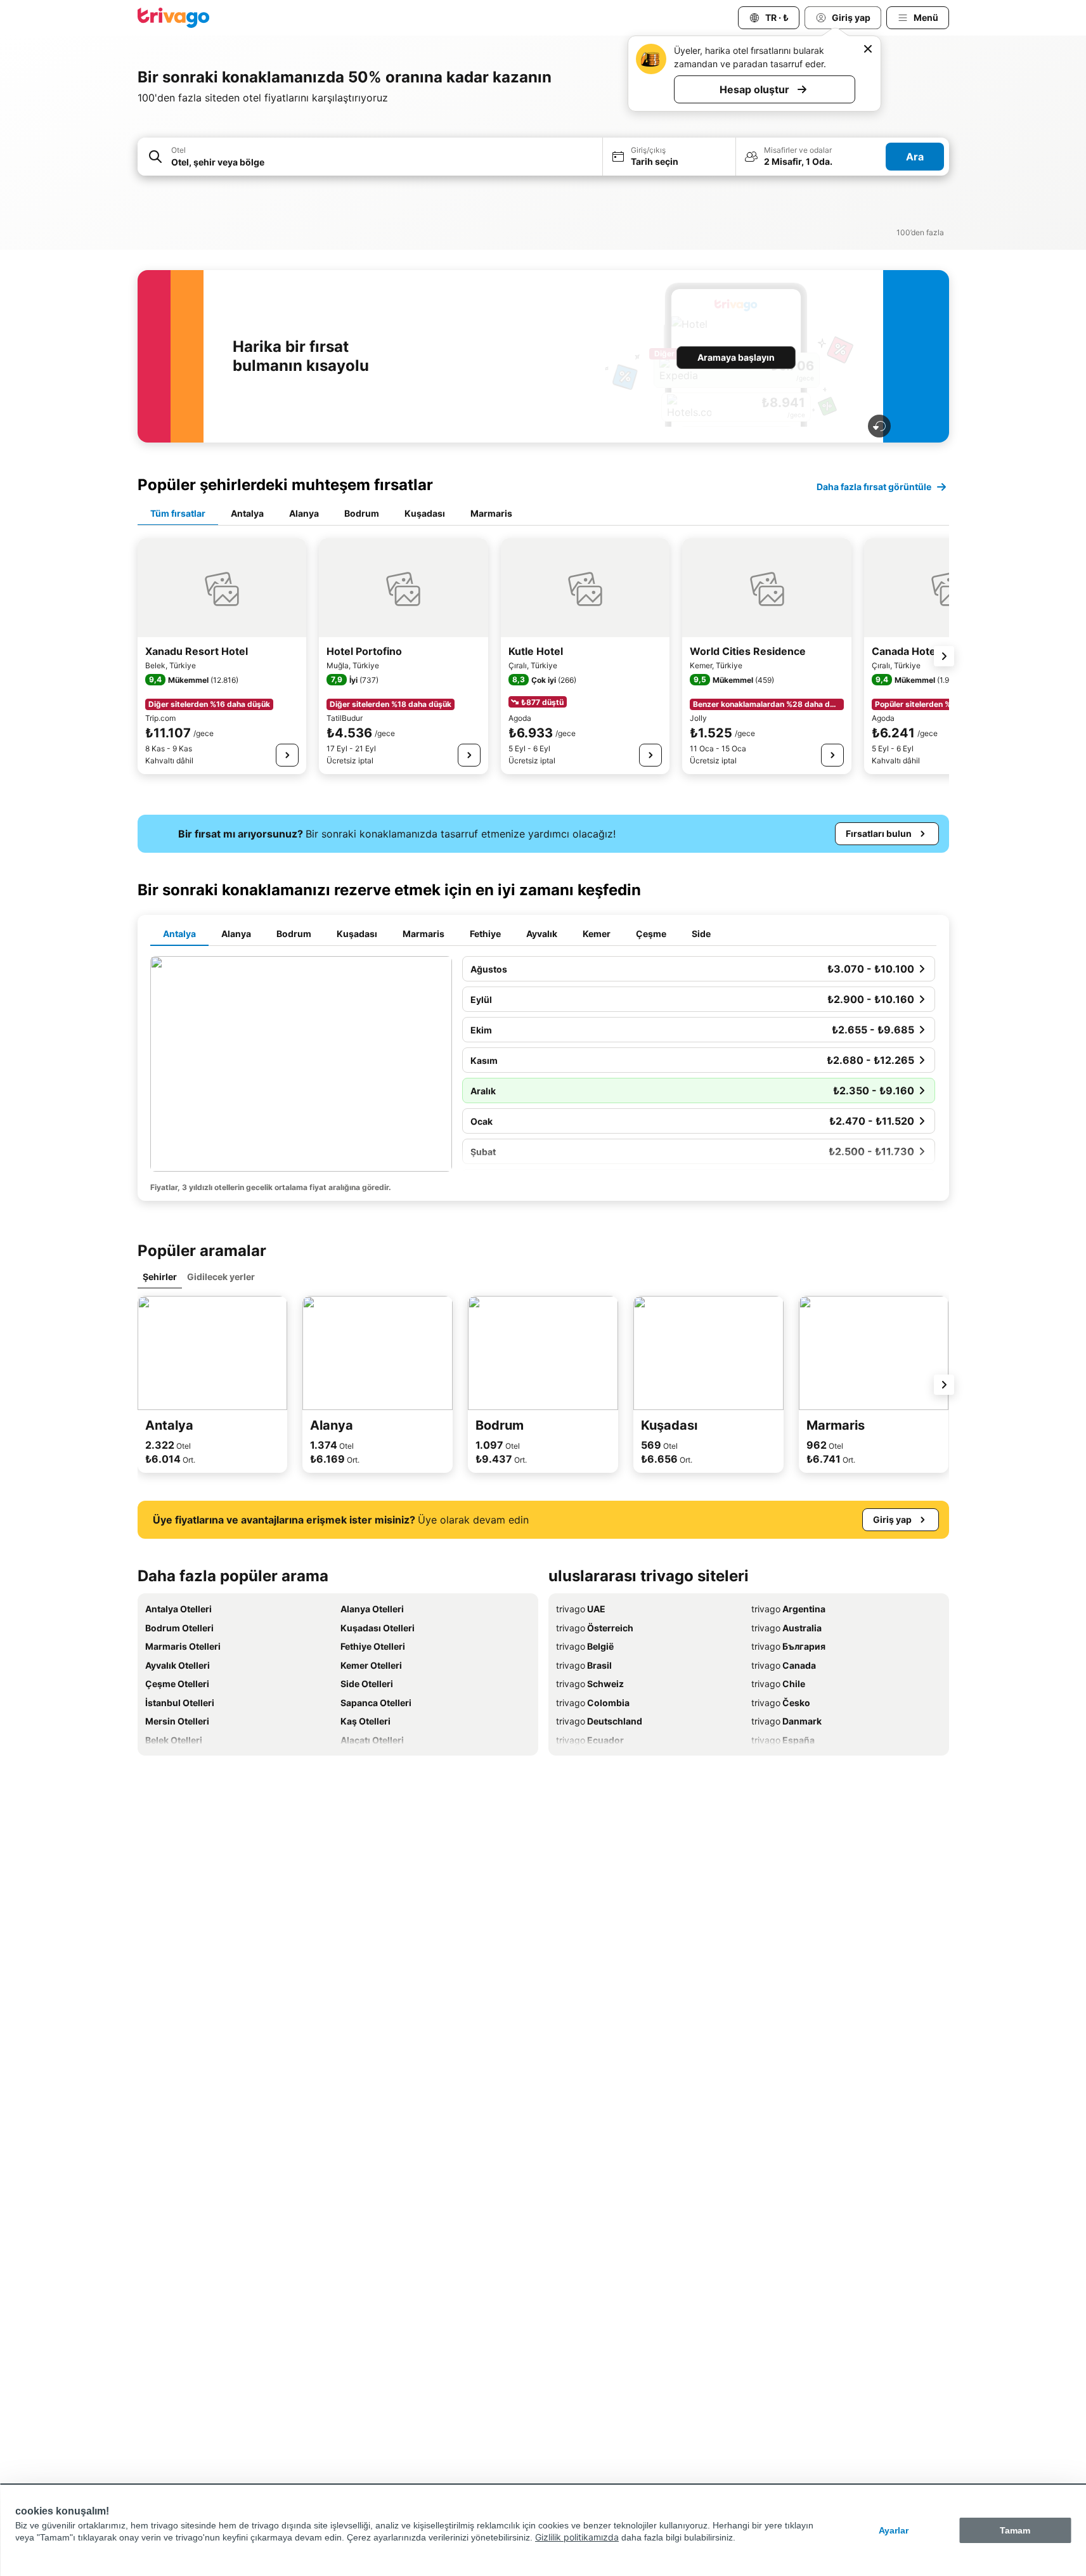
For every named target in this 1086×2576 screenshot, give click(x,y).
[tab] (178, 514)
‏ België (585, 1646)
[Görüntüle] (287, 755)
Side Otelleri (367, 1684)
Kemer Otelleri (371, 1665)
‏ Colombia (593, 1703)
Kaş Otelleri (365, 1721)
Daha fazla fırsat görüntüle (874, 487)
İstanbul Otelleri (180, 1703)
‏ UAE (581, 1609)
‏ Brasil (584, 1665)
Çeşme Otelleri (177, 1684)
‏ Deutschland (599, 1721)
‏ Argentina (788, 1609)
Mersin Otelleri (177, 1721)
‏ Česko (781, 1703)
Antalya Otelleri (178, 1609)
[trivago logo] (174, 18)
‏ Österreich (595, 1628)
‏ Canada (784, 1665)
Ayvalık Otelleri (178, 1665)
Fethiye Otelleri (373, 1646)
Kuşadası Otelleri (378, 1628)
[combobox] (383, 162)
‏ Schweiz (590, 1684)
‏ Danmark (786, 1721)
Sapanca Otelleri (376, 1703)
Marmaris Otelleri (183, 1646)
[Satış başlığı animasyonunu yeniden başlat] (879, 426)
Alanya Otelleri (372, 1609)
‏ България (788, 1646)
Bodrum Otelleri (179, 1628)
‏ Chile (778, 1684)
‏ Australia (786, 1628)
